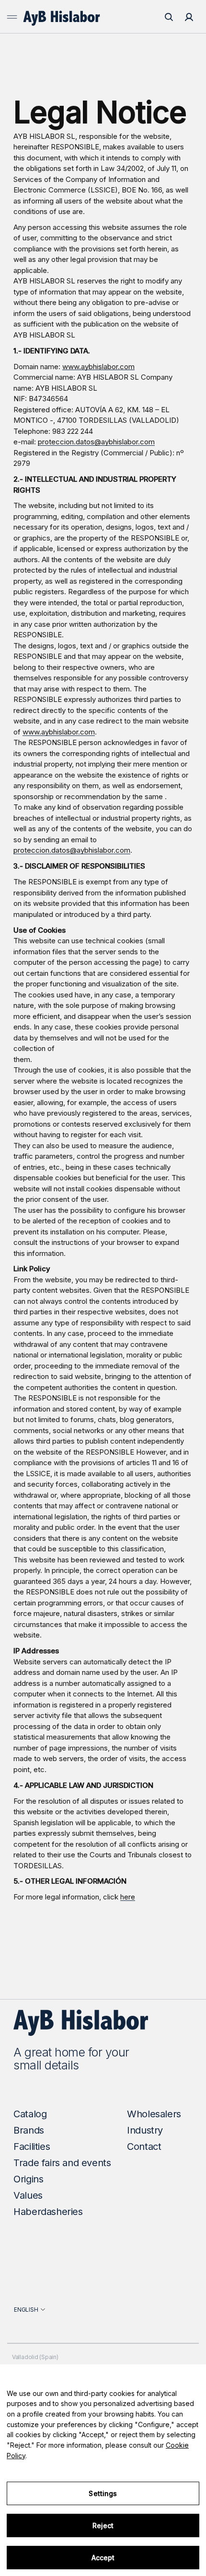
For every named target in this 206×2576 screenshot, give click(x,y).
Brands (29, 2130)
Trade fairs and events (62, 2163)
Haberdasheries (48, 2212)
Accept (103, 2558)
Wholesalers (154, 2114)
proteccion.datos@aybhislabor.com (96, 442)
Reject (103, 2525)
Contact (144, 2147)
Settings (103, 2493)
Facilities (32, 2147)
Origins (28, 2179)
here (128, 1897)
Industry (145, 2130)
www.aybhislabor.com (98, 367)
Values (28, 2195)
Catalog (30, 2114)
